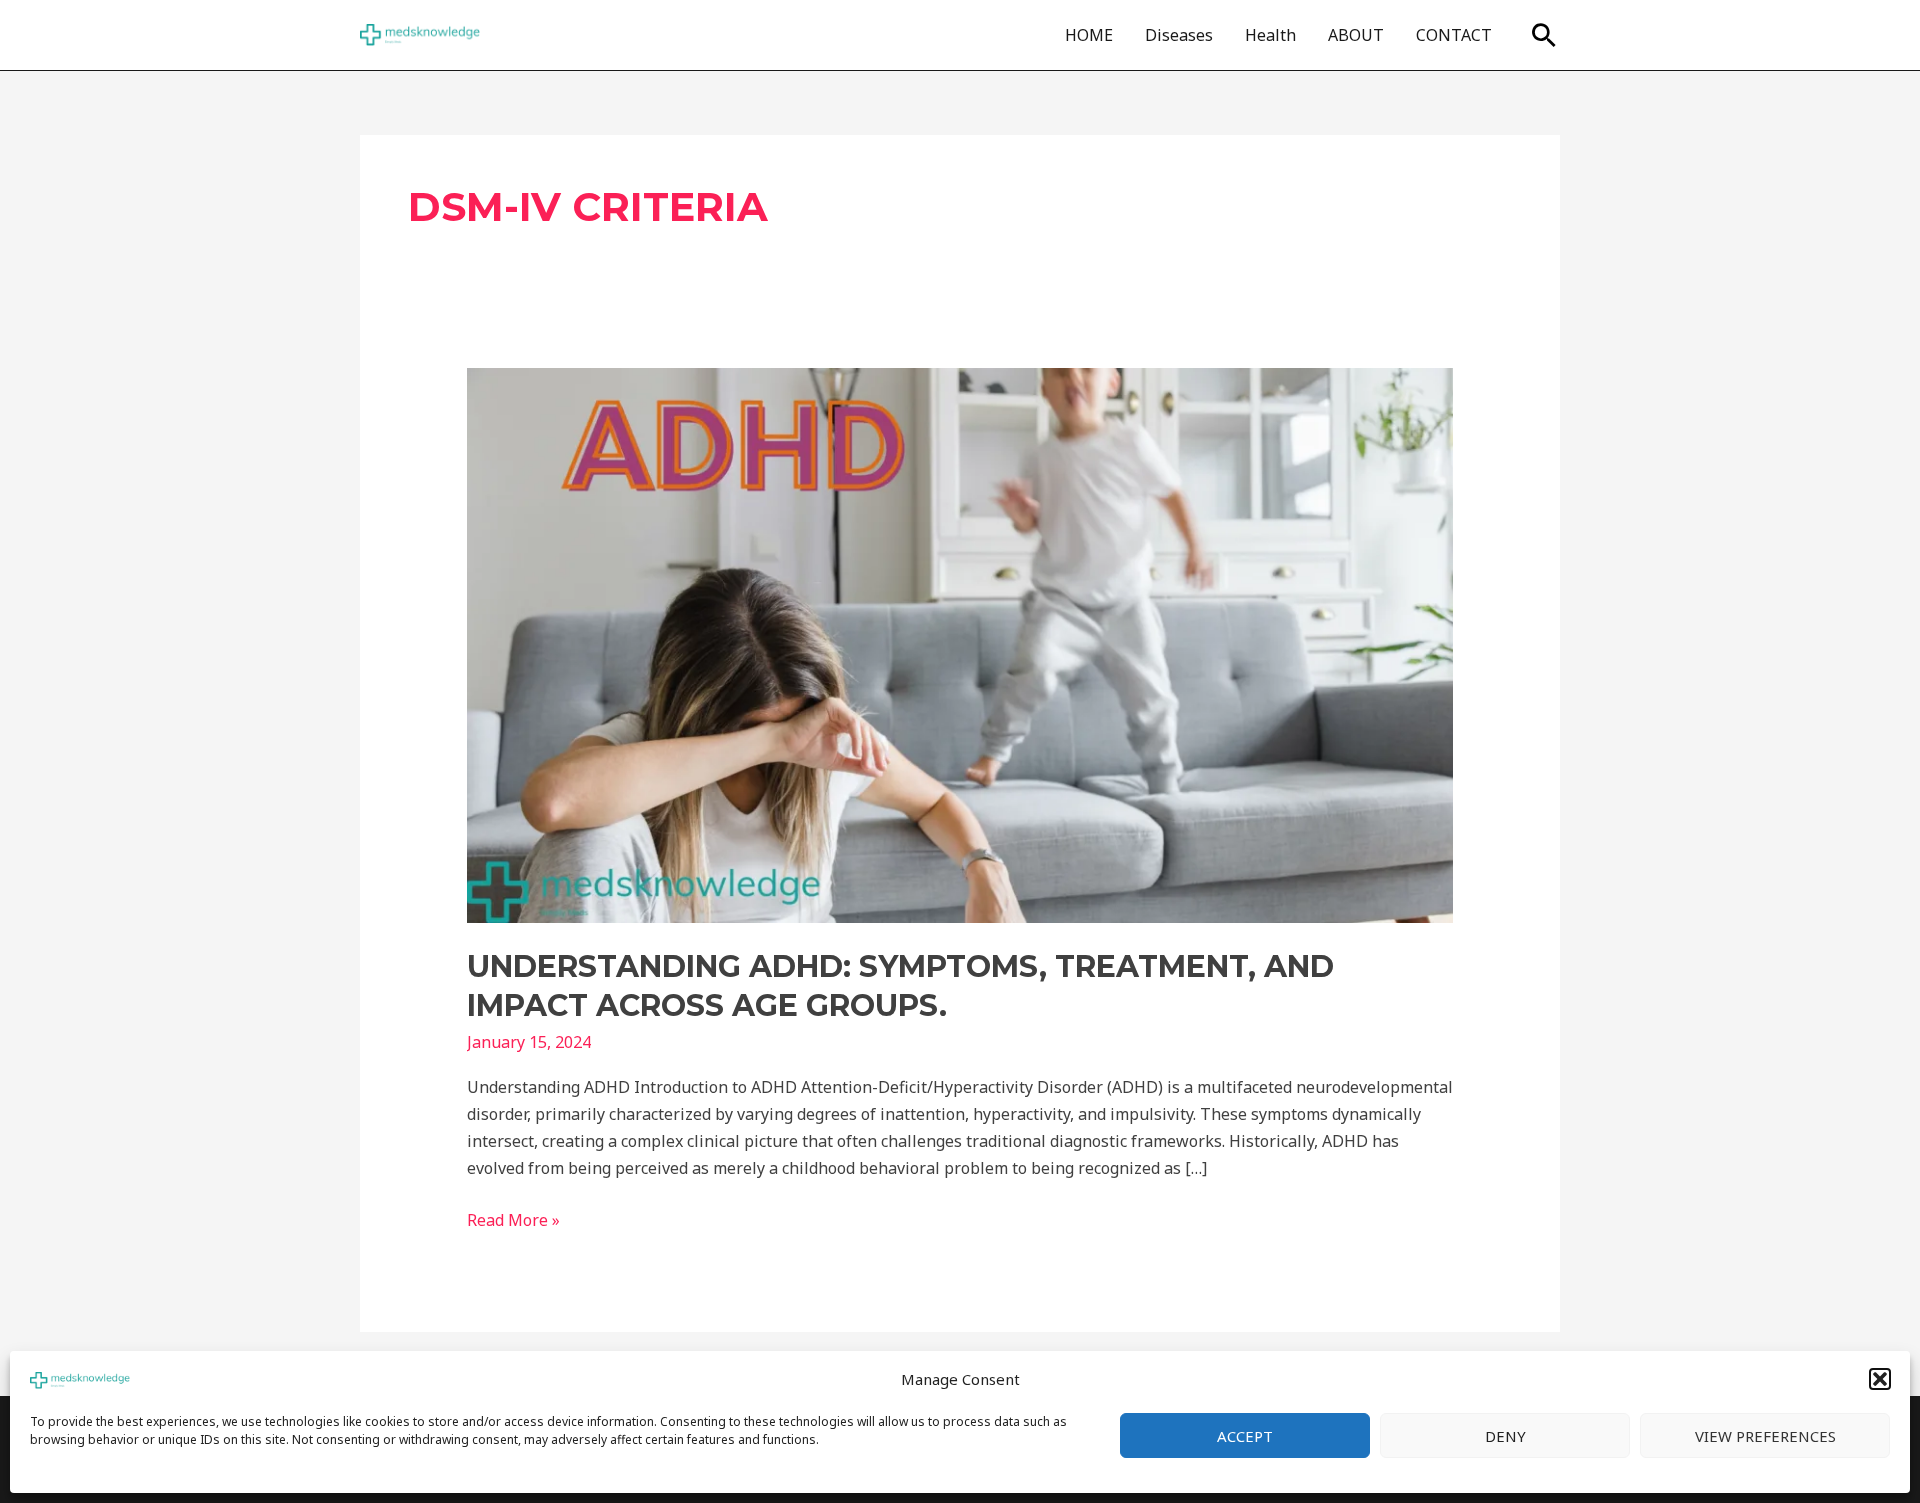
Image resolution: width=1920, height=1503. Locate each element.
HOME (1089, 35)
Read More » (513, 1219)
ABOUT (1356, 35)
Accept (1245, 1436)
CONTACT (1454, 35)
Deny (1505, 1436)
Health (1270, 35)
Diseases (1179, 35)
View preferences (1765, 1436)
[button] (1880, 1379)
